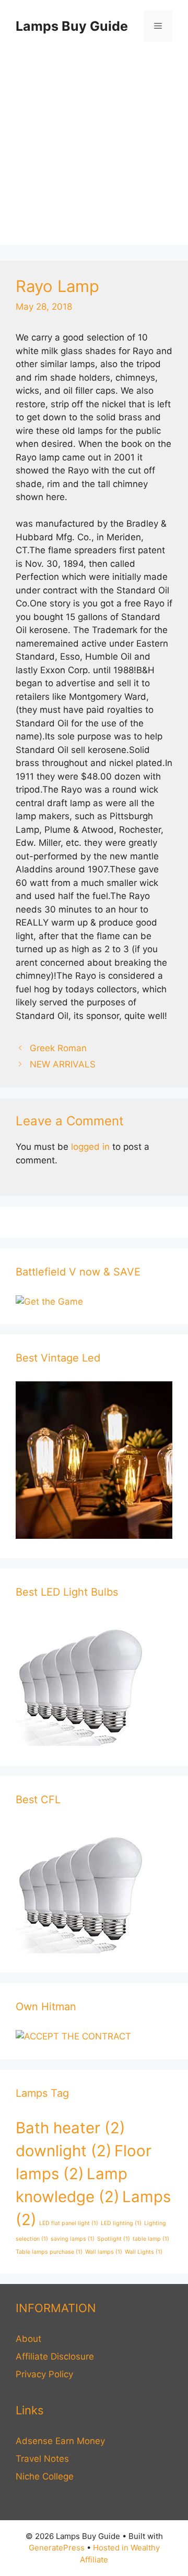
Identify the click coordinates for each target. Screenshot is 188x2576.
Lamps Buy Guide (72, 26)
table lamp (151, 2239)
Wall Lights (144, 2252)
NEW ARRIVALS (63, 1064)
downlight (64, 2151)
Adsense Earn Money (60, 2441)
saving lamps (73, 2239)
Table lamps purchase (49, 2252)
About (28, 2339)
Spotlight (114, 2239)
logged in (90, 1147)
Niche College (45, 2476)
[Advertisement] (94, 151)
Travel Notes (42, 2459)
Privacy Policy (44, 2374)
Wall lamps (104, 2252)
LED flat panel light (69, 2223)
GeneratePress (57, 2548)
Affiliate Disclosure (55, 2356)
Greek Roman (58, 1048)
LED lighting (121, 2223)
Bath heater (70, 2128)
